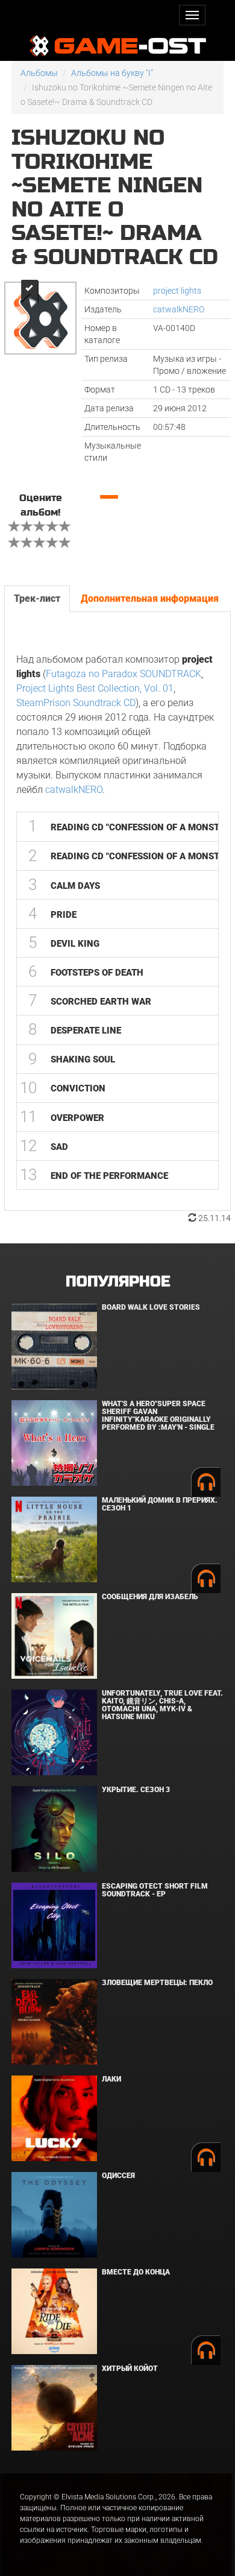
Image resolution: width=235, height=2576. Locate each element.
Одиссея (118, 2176)
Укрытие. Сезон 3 (136, 1790)
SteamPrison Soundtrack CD (76, 703)
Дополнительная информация (150, 598)
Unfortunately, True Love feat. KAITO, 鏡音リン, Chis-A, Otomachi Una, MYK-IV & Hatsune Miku (162, 1705)
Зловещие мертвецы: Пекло (157, 1983)
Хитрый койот (130, 2369)
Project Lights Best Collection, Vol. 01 (95, 688)
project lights (177, 291)
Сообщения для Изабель (150, 1597)
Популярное (118, 1282)
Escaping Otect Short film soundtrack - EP (155, 1890)
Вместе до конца (136, 2272)
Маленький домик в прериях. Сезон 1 (160, 1504)
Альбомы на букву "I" (112, 73)
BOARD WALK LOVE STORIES (151, 1307)
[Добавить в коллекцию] (29, 291)
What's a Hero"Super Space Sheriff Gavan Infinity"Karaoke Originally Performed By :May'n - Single (158, 1416)
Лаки (111, 2079)
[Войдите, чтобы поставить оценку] (14, 528)
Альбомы (39, 73)
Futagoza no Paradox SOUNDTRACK (124, 674)
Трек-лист (37, 598)
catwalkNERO (179, 309)
